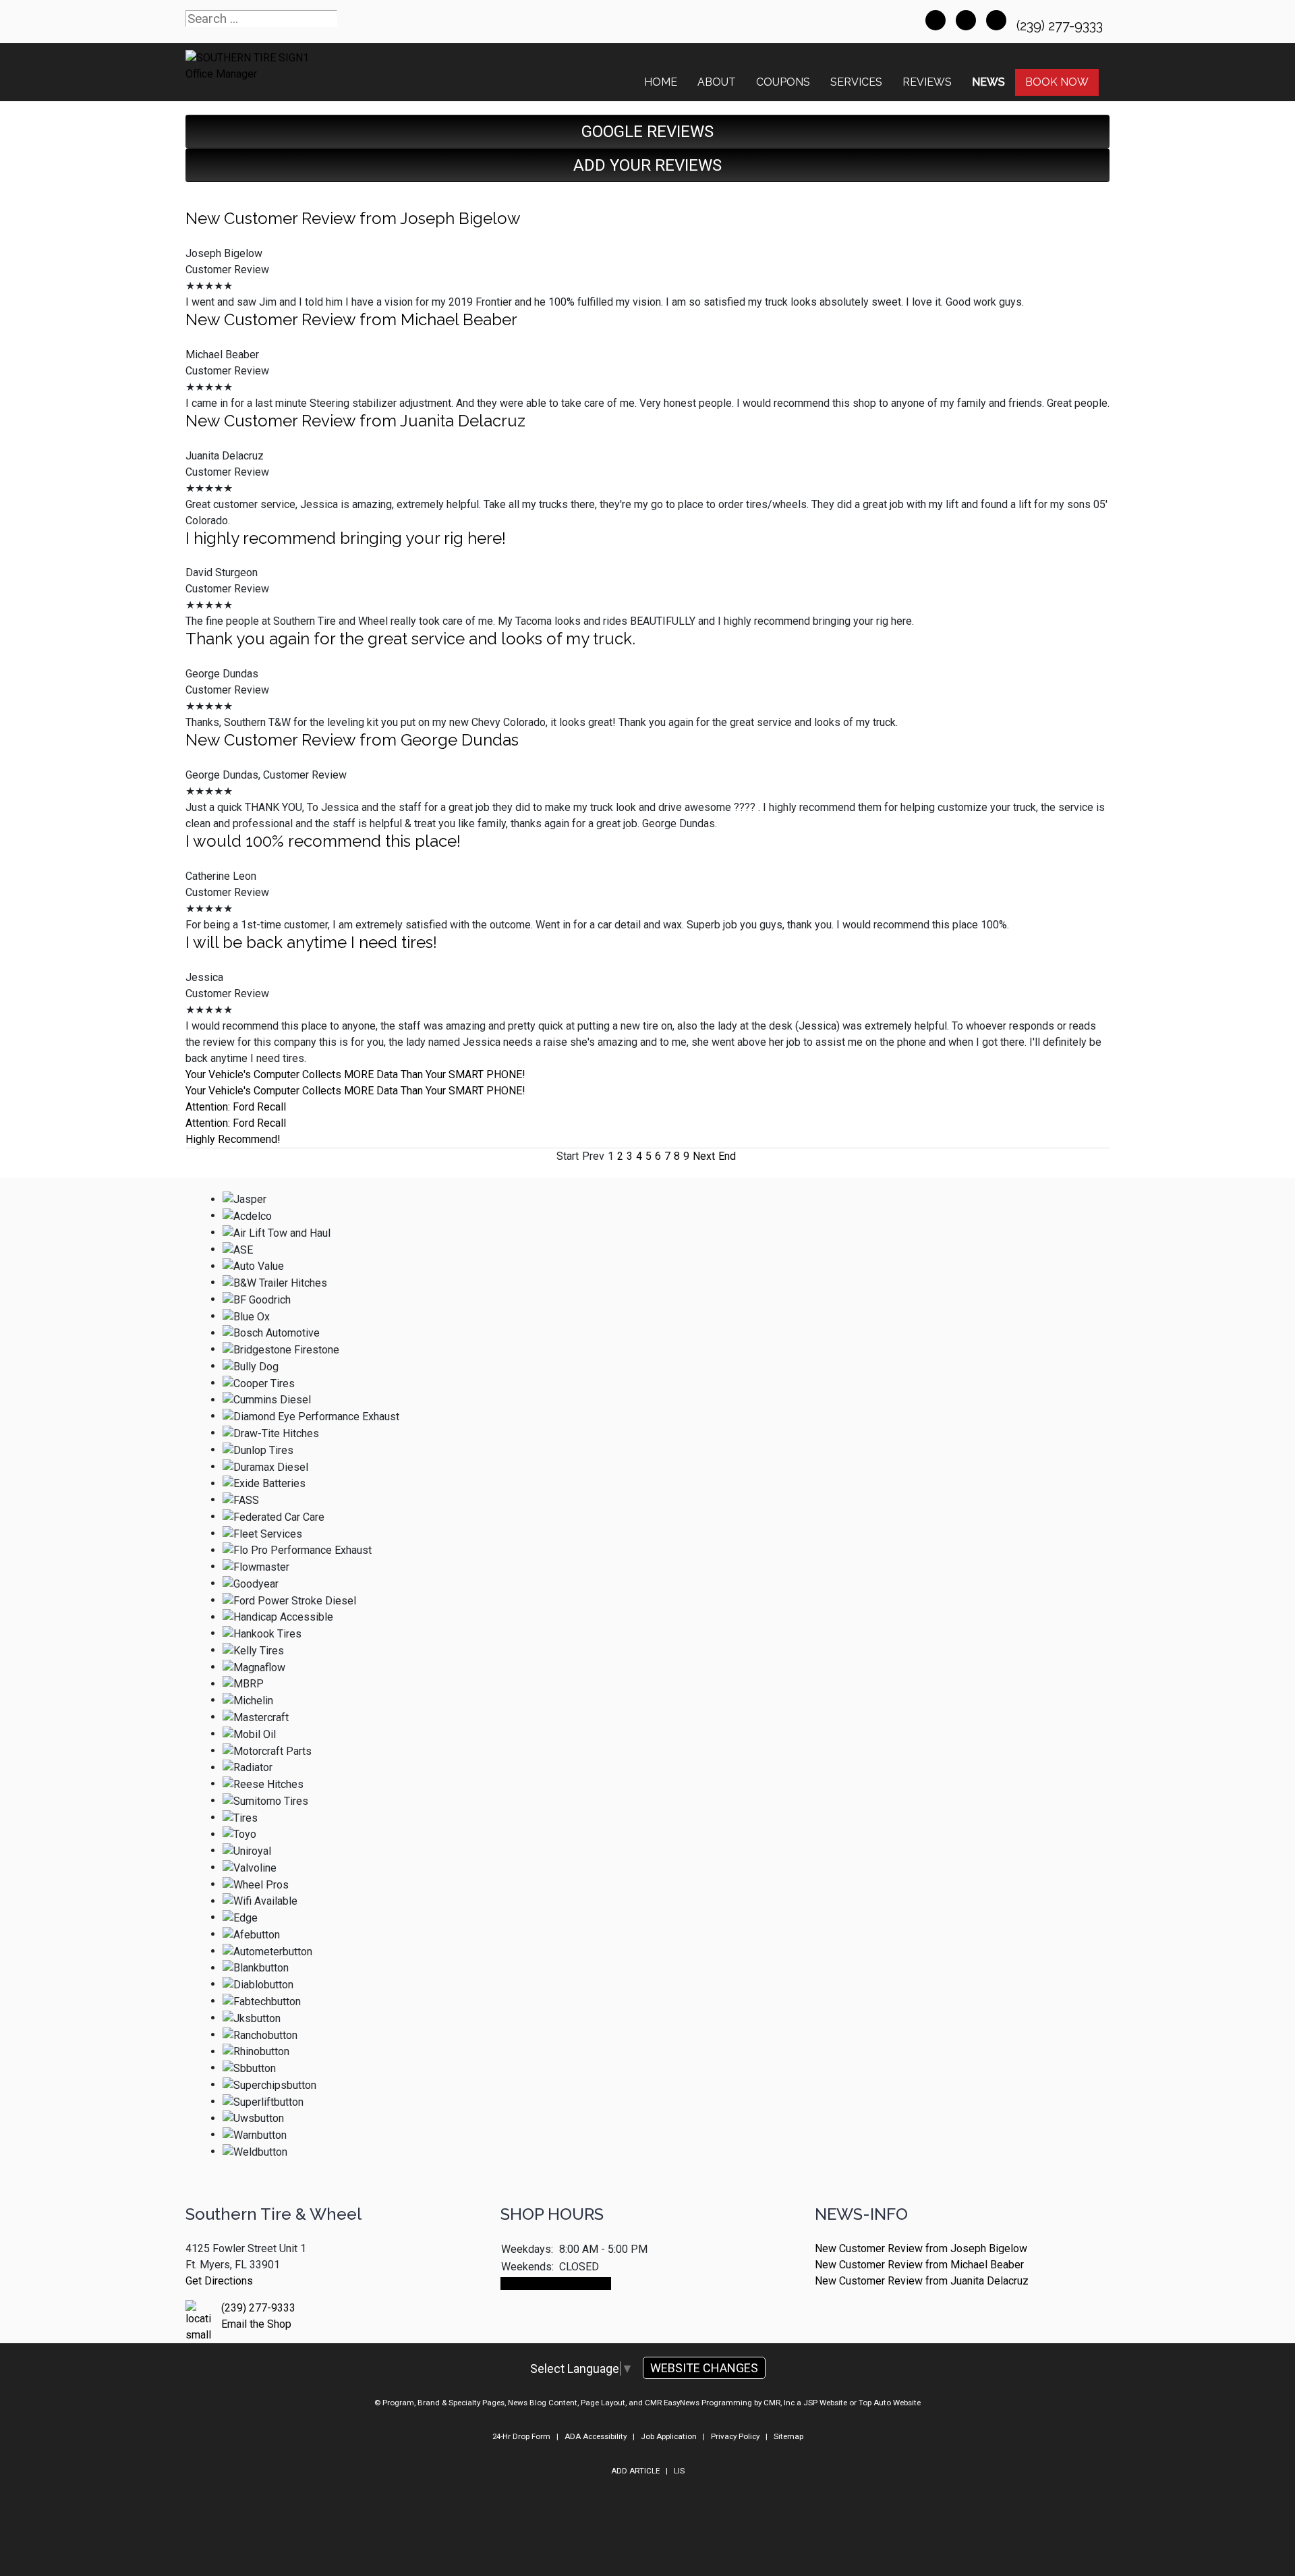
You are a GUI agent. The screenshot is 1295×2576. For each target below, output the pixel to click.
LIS (679, 2471)
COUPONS (783, 82)
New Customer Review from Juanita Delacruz (355, 421)
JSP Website (825, 2403)
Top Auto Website (890, 2403)
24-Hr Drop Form (521, 2436)
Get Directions (219, 2281)
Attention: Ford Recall (236, 1107)
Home (661, 82)
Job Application (669, 2436)
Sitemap (788, 2436)
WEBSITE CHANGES (704, 2368)
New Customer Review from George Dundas (352, 740)
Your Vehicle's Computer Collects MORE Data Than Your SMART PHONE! (355, 1074)
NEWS (988, 82)
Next (704, 1156)
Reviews (927, 82)
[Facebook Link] (936, 20)
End (727, 1156)
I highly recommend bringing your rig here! (346, 538)
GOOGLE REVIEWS (647, 132)
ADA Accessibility (596, 2436)
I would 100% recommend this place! (323, 841)
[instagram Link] (996, 20)
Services (856, 82)
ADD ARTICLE (635, 2471)
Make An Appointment (556, 2284)
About (717, 82)
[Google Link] (966, 20)
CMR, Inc (779, 2403)
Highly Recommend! (233, 1139)
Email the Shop (256, 2324)
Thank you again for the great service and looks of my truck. (410, 639)
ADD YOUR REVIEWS (647, 165)
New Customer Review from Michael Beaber (351, 319)
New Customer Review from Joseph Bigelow (353, 218)
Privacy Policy (735, 2436)
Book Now (1057, 82)
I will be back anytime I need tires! (311, 942)
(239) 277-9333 (1061, 26)
